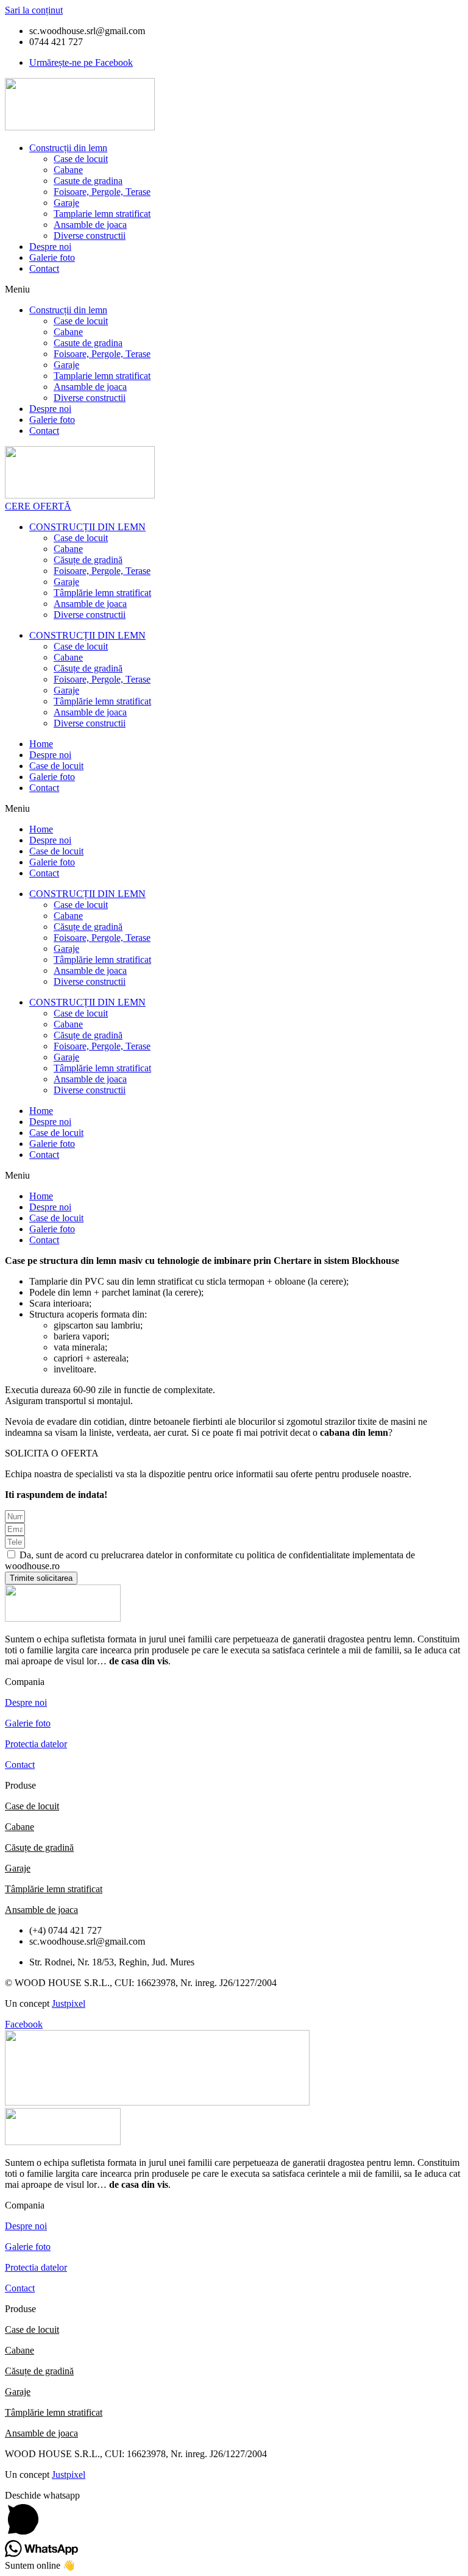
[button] (234, 289)
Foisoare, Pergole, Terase (102, 192)
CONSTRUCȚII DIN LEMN (87, 527)
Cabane (68, 170)
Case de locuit (81, 159)
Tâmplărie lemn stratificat (102, 593)
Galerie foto (52, 257)
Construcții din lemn (68, 148)
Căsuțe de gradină (88, 560)
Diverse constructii (90, 236)
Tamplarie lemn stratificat (102, 214)
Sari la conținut (34, 10)
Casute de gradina (88, 181)
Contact (44, 268)
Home (41, 744)
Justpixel (69, 2003)
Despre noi (50, 247)
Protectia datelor (36, 1744)
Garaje (66, 203)
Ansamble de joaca (90, 225)
